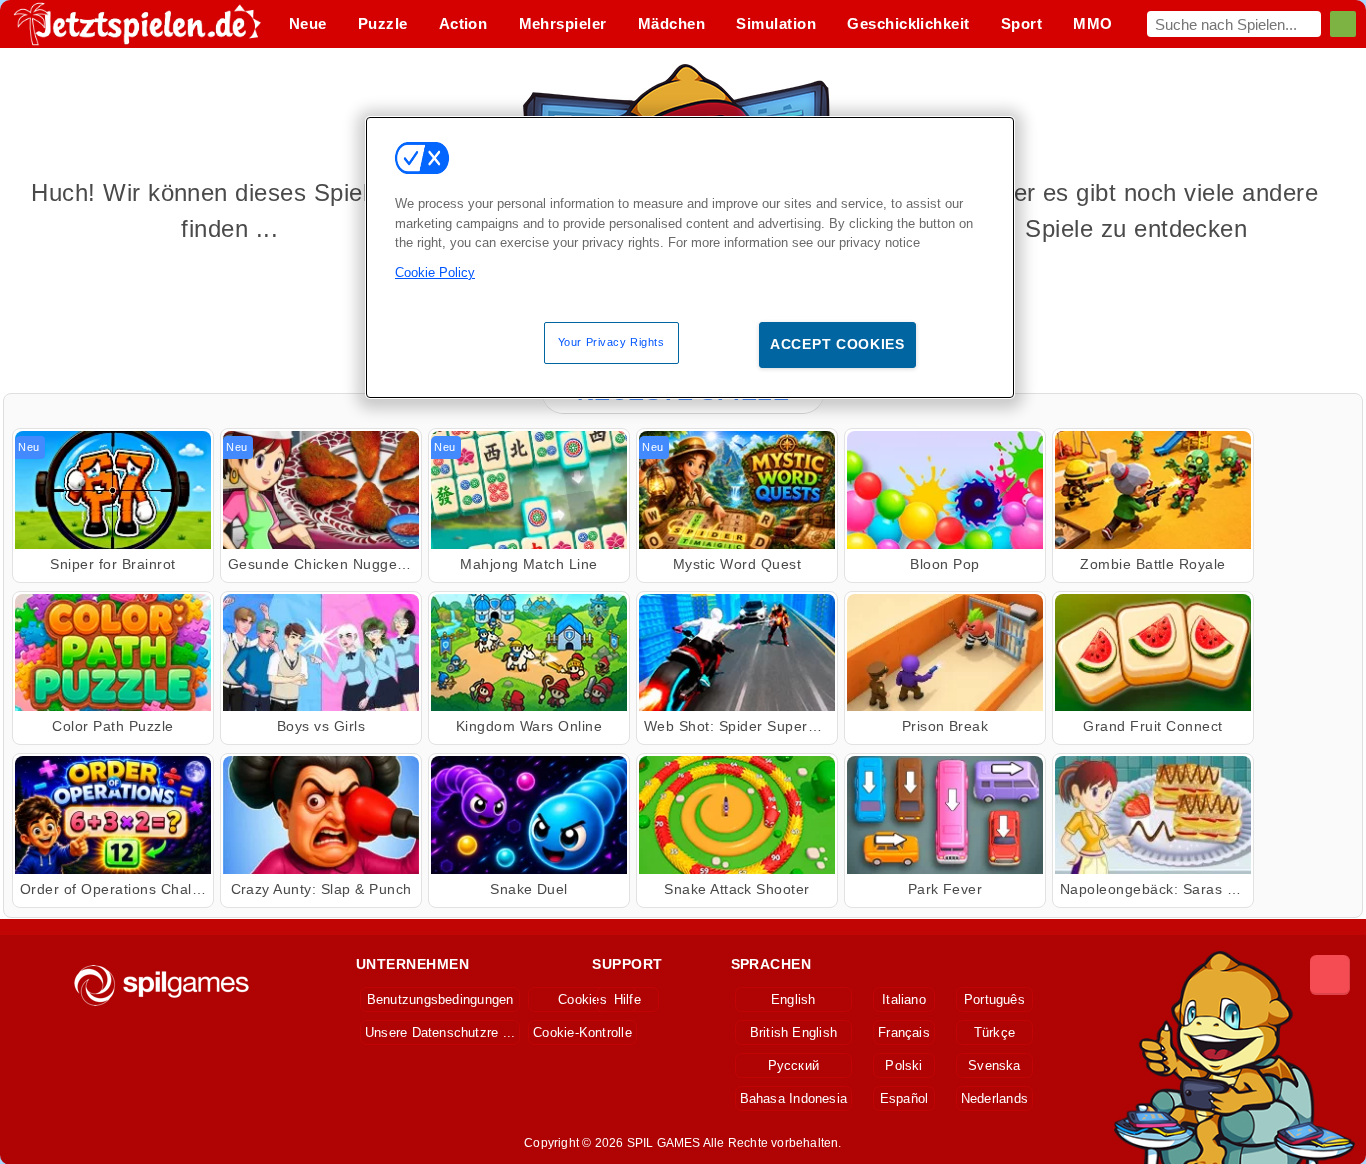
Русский (794, 1065)
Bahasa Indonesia (794, 1098)
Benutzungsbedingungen (440, 999)
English (793, 999)
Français (904, 1032)
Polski (903, 1065)
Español (904, 1098)
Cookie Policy (435, 272)
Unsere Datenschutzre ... (440, 1032)
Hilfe (627, 999)
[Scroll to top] (1330, 975)
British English (793, 1032)
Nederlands (994, 1098)
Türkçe (994, 1032)
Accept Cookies (837, 344)
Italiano (904, 999)
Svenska (994, 1065)
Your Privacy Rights (611, 342)
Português (994, 999)
